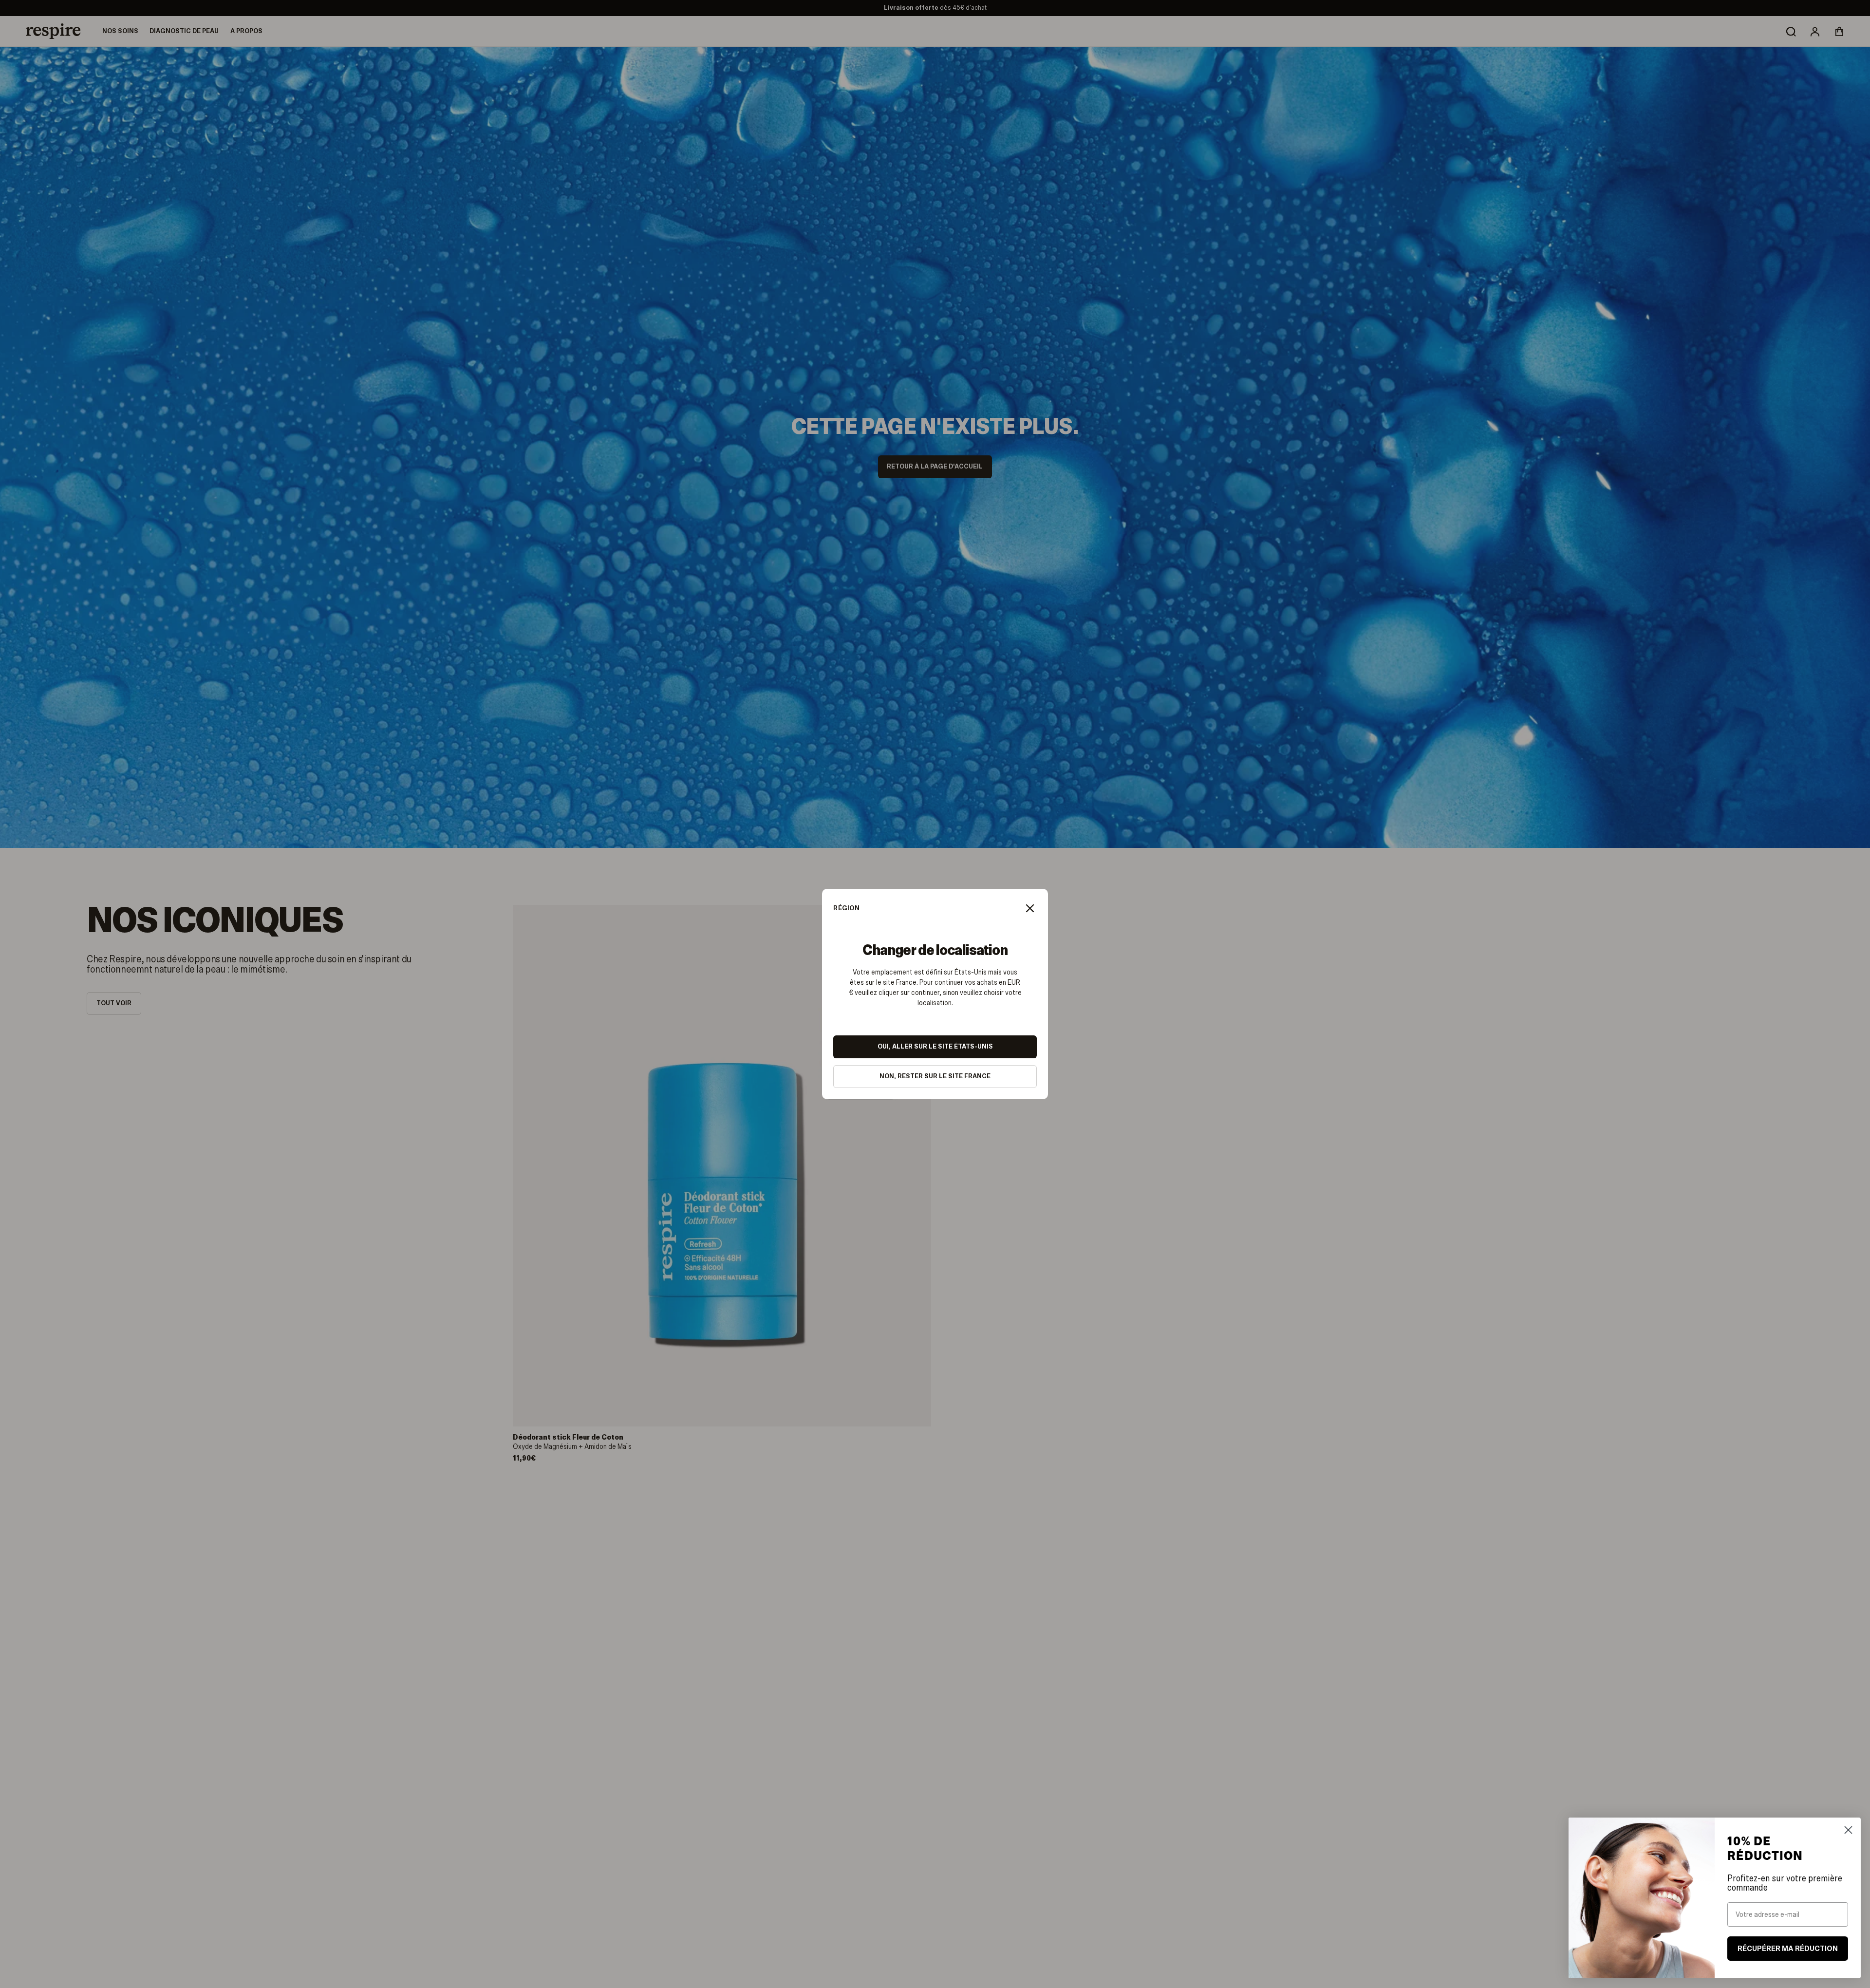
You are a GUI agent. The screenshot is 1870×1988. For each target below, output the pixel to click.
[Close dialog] (1848, 1830)
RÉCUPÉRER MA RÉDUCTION (1787, 1949)
